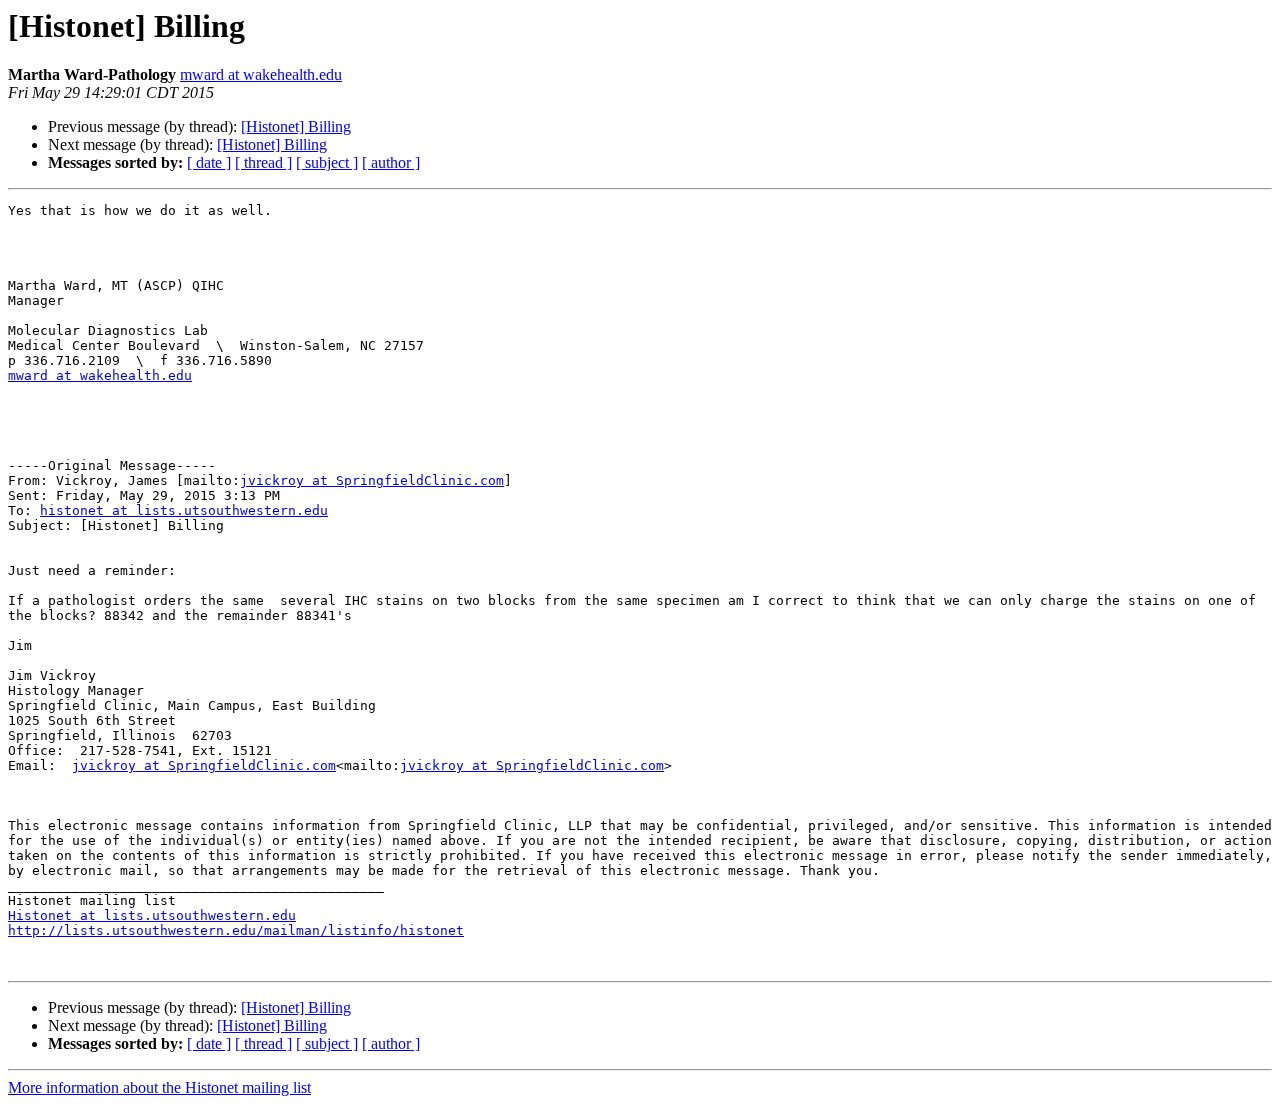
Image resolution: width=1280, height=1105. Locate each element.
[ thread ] (263, 162)
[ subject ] (327, 162)
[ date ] (209, 162)
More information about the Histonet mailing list (159, 1087)
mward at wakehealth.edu (261, 74)
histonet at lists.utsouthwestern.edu (184, 510)
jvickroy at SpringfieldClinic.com (372, 480)
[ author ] (391, 162)
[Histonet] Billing (296, 126)
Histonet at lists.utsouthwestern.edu (152, 915)
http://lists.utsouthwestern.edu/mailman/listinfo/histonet (236, 930)
